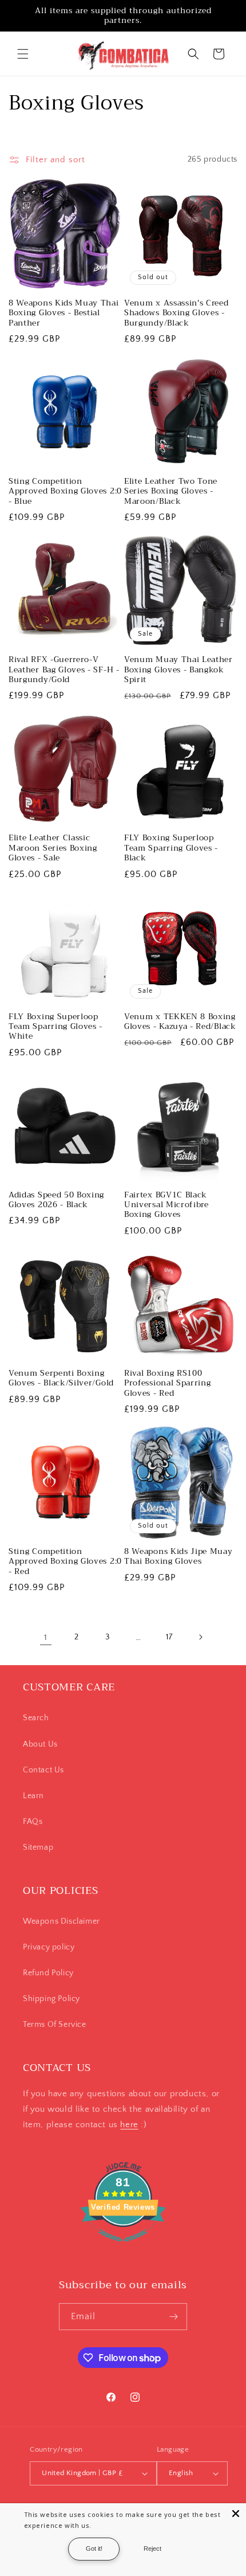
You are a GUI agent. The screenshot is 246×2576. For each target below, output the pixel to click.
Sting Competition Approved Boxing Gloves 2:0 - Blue (65, 491)
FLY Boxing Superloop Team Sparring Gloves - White (55, 1027)
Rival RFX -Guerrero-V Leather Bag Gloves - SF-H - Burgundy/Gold (64, 670)
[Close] (236, 2514)
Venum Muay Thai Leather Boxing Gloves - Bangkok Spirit (178, 670)
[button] (23, 54)
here (129, 2125)
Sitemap (38, 1847)
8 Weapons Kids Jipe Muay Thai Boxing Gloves (178, 1557)
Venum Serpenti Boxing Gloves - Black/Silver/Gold (61, 1378)
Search (36, 1718)
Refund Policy (48, 1973)
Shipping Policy (51, 1999)
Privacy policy (49, 1947)
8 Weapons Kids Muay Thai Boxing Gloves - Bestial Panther (64, 313)
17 (169, 1637)
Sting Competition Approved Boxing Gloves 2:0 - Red (65, 1561)
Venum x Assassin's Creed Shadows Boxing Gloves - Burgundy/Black (176, 313)
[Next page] (200, 1637)
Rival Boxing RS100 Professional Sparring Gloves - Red (168, 1383)
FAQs (33, 1822)
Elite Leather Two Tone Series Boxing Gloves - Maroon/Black (171, 491)
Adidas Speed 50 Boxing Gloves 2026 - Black (56, 1200)
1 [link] (46, 1637)
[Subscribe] (174, 2317)
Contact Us (43, 1770)
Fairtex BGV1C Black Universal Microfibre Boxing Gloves (166, 1205)
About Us (40, 1744)
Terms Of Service (55, 2025)
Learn (33, 1796)
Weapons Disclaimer (61, 1921)
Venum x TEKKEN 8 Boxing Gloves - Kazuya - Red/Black (180, 1022)
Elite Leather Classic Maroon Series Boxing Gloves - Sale (53, 848)
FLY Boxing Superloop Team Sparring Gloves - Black (171, 848)
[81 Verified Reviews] (123, 2248)
